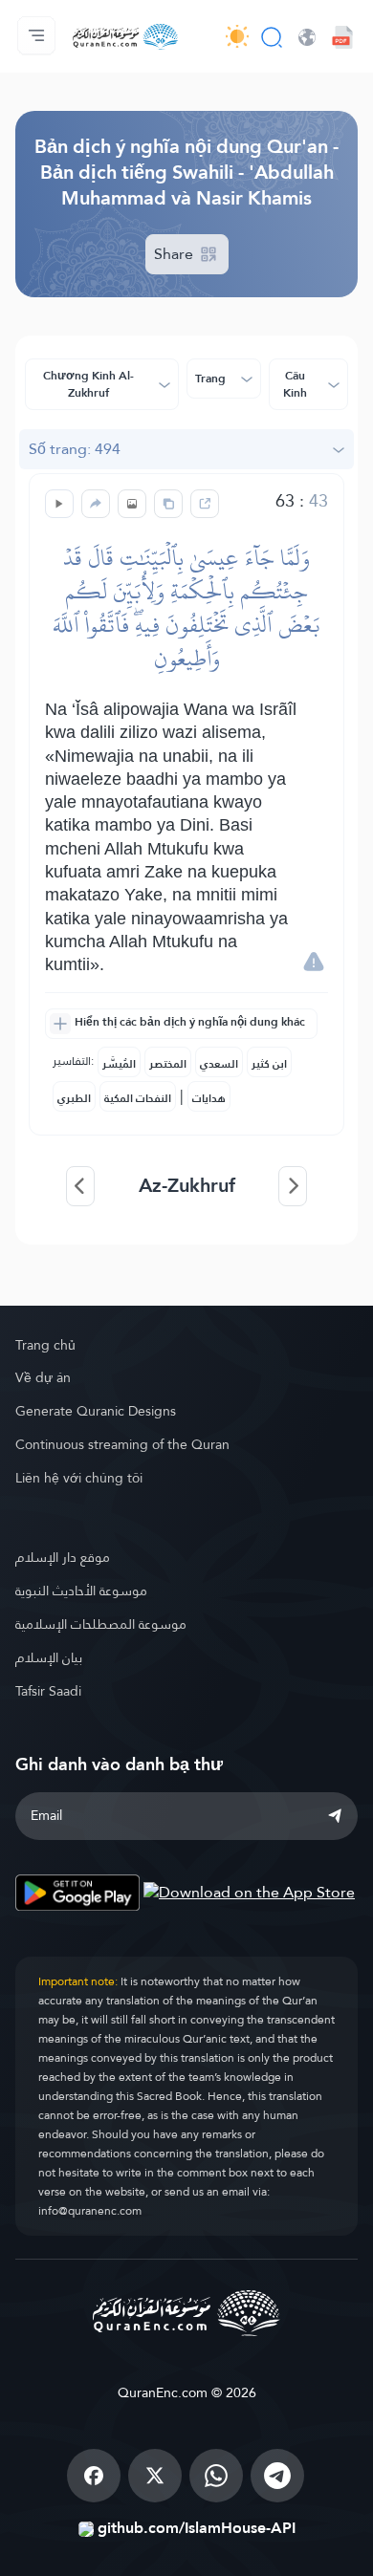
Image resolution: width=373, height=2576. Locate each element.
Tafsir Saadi (48, 1691)
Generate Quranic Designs (96, 1411)
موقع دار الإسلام (63, 1557)
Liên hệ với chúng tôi (79, 1478)
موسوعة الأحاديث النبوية (81, 1591)
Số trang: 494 (75, 449)
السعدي (219, 1064)
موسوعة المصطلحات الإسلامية (101, 1624)
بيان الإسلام (49, 1657)
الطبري (74, 1098)
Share (176, 254)
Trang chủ (45, 1345)
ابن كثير (269, 1064)
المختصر (168, 1064)
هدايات (209, 1098)
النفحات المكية (138, 1098)
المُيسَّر (119, 1064)
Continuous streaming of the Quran (122, 1444)
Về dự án (43, 1377)
